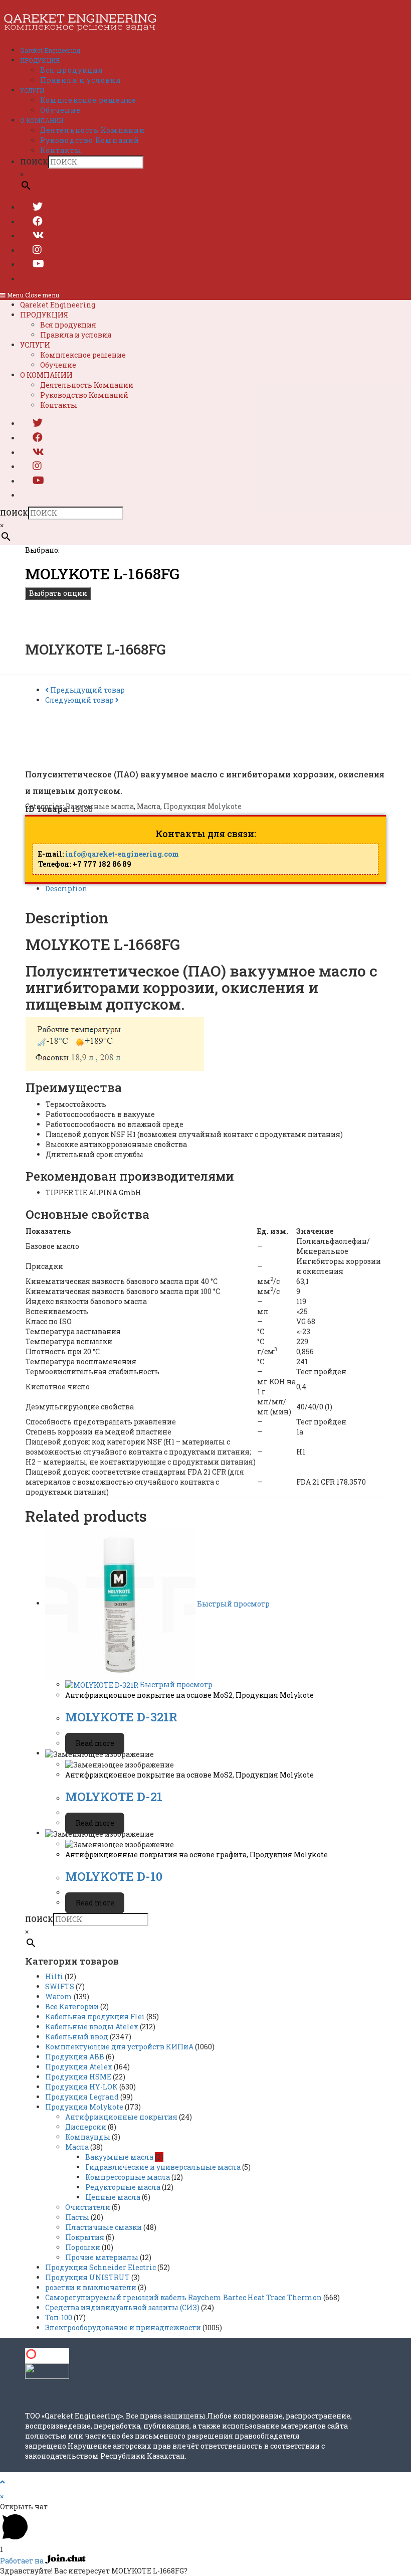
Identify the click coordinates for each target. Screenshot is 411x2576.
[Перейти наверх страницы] (2, 2482)
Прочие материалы (102, 2257)
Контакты (59, 405)
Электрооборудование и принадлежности (123, 2327)
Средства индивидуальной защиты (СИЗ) (122, 2307)
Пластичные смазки (104, 2227)
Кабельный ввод (77, 2037)
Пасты (77, 2217)
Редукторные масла (123, 2187)
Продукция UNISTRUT (87, 2277)
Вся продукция (68, 325)
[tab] (216, 889)
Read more (95, 1743)
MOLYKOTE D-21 (114, 1797)
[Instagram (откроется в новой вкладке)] (37, 249)
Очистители (88, 2207)
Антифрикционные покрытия (121, 2117)
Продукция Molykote (202, 806)
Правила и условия (76, 335)
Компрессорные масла (128, 2177)
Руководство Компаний (84, 395)
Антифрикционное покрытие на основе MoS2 (149, 1695)
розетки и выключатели (91, 2287)
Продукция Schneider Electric (100, 2267)
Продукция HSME (78, 2077)
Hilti (54, 1976)
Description (66, 889)
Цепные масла (113, 2197)
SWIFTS (60, 1986)
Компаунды (88, 2137)
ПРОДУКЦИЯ (44, 315)
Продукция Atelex (79, 2067)
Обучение (58, 365)
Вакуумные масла (100, 806)
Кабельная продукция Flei (95, 2017)
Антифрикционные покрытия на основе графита (156, 1855)
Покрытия (85, 2237)
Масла (149, 806)
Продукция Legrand (82, 2097)
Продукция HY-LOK (81, 2087)
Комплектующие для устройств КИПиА (119, 2047)
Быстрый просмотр (233, 1603)
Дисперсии (86, 2127)
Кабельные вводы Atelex (92, 2027)
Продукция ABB (75, 2057)
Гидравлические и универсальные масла (163, 2167)
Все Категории (72, 2006)
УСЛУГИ (35, 345)
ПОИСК (34, 162)
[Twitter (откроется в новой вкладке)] (38, 206)
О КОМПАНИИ (46, 375)
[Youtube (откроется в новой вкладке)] (38, 263)
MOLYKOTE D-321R (121, 1717)
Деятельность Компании (87, 385)
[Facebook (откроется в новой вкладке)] (38, 221)
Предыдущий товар (87, 690)
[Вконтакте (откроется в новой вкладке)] (38, 235)
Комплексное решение (83, 355)
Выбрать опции (58, 593)
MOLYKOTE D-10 (114, 1876)
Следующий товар (79, 700)
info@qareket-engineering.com (122, 854)
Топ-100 (59, 2317)
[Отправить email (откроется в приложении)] (33, 278)
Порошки (83, 2247)
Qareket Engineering (58, 305)
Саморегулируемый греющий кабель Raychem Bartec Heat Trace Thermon (183, 2297)
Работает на (23, 2561)
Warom (59, 1996)
